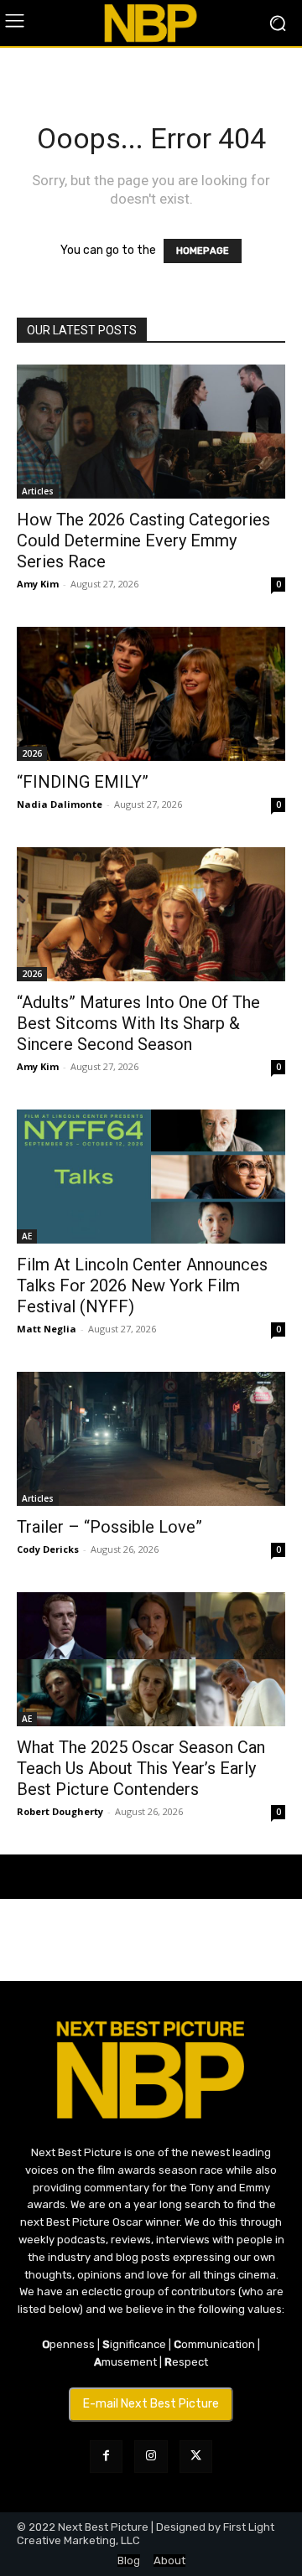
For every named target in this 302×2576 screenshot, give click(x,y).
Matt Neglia (47, 1329)
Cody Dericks (48, 1549)
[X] (196, 2457)
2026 (32, 753)
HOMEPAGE (203, 251)
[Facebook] (106, 2457)
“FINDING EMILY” (83, 782)
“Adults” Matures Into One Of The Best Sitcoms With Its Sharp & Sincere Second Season (138, 1023)
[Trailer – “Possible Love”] (151, 1439)
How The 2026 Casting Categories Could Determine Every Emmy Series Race (143, 541)
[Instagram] (151, 2457)
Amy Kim (38, 584)
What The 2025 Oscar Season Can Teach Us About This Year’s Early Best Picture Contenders (141, 1768)
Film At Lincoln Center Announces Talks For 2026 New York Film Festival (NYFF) (142, 1285)
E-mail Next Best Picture (151, 2404)
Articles (38, 491)
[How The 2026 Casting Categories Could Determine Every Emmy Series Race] (151, 432)
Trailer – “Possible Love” (109, 1527)
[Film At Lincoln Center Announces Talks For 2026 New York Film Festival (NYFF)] (151, 1177)
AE (27, 1236)
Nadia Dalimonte (60, 804)
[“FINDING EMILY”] (151, 694)
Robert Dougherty (60, 1811)
